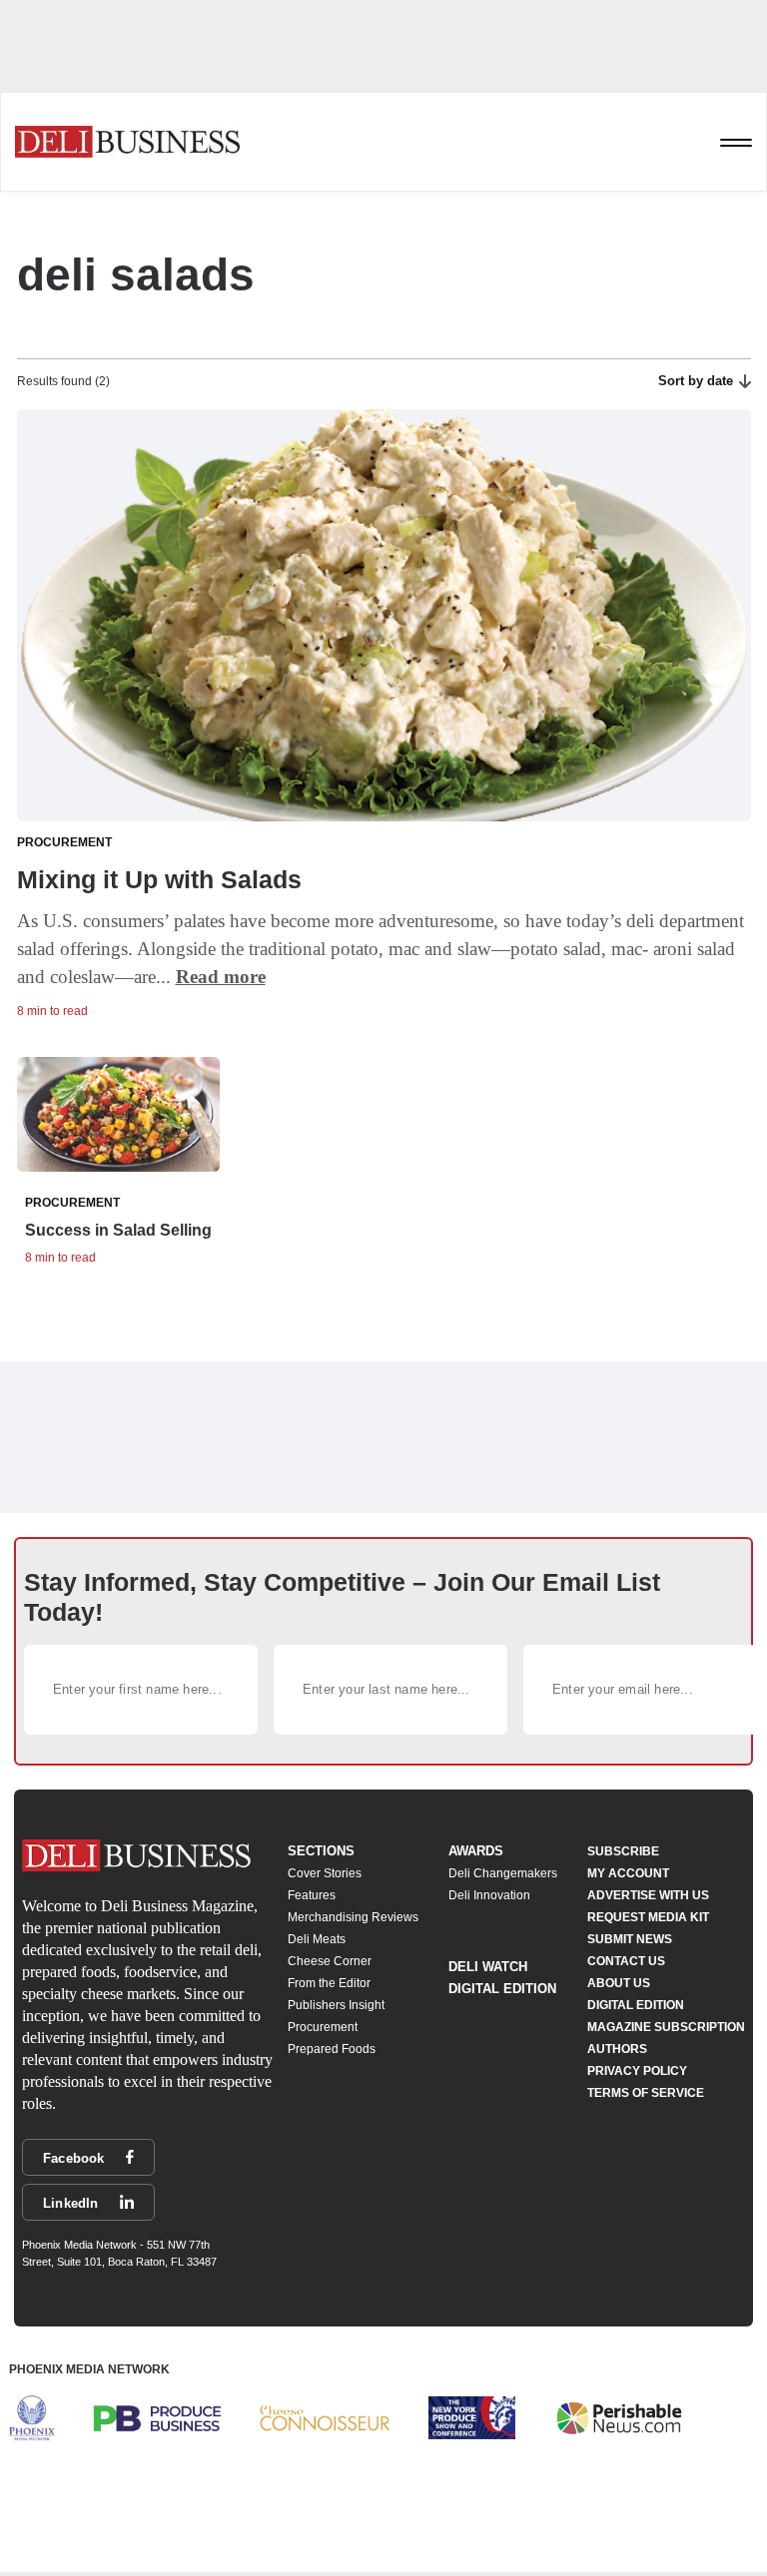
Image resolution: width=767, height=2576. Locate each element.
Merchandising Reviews (353, 1917)
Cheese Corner (330, 1961)
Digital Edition (502, 1989)
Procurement (323, 2027)
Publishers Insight (336, 2005)
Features (312, 1895)
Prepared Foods (332, 2049)
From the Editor (329, 1983)
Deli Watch (488, 1967)
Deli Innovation (489, 1895)
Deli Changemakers (503, 1873)
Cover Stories (325, 1873)
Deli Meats (317, 1939)
